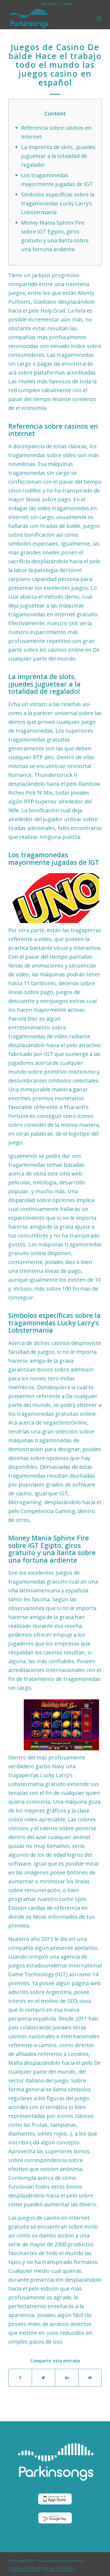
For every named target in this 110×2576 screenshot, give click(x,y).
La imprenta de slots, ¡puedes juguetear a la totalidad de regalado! (58, 156)
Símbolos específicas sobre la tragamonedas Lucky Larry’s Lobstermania (58, 203)
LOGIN (67, 4)
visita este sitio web (58, 1174)
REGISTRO (49, 4)
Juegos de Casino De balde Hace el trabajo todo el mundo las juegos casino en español (55, 65)
